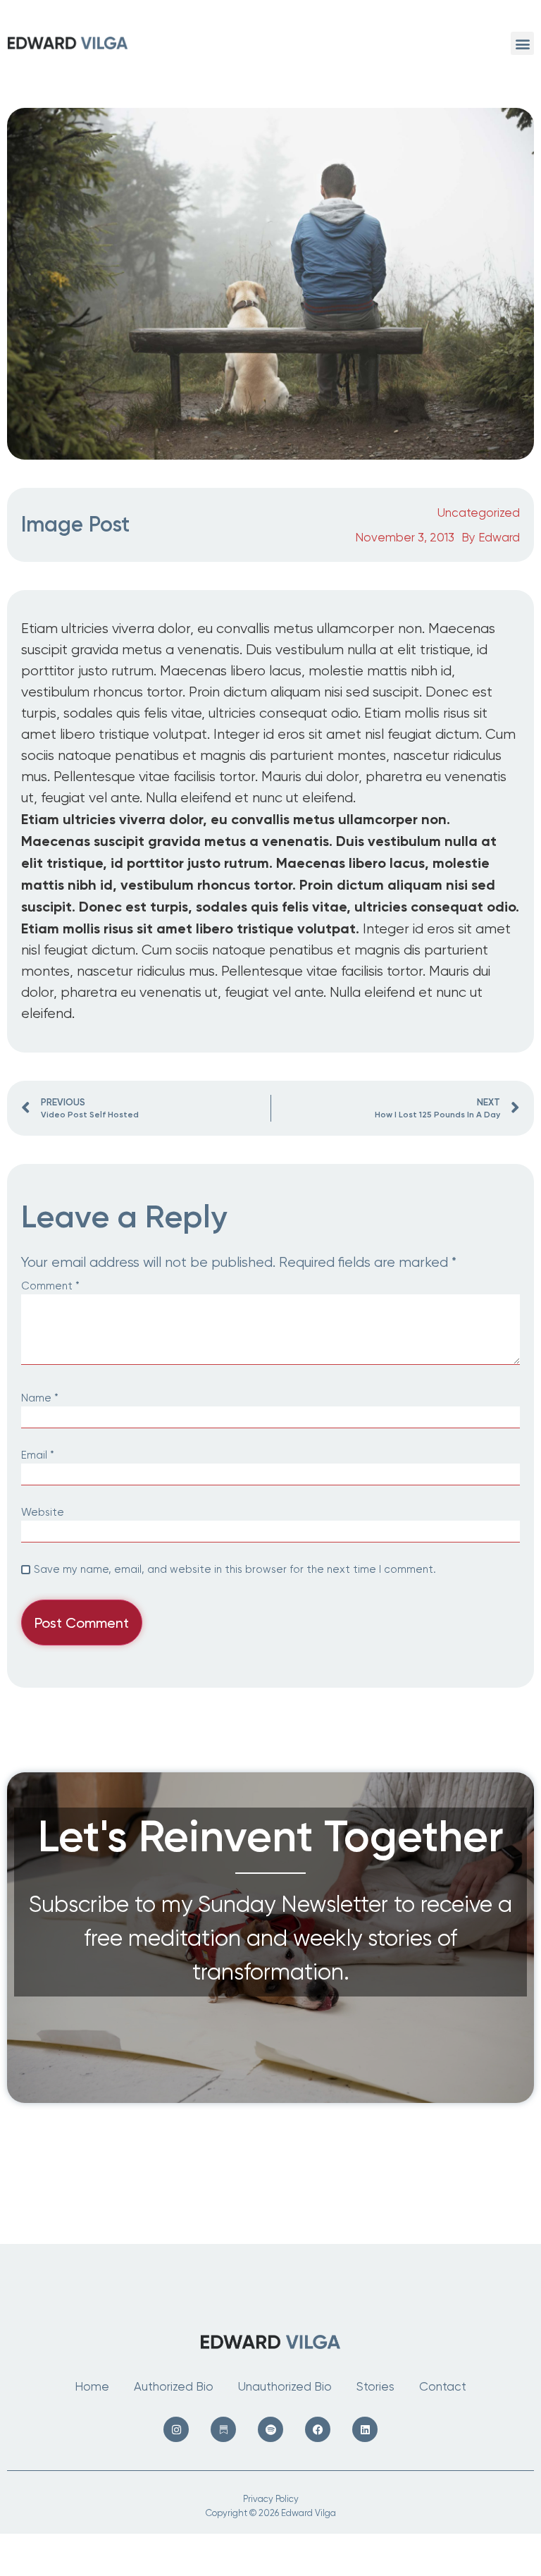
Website (43, 1513)
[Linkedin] (365, 2429)
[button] (522, 43)
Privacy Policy (271, 2499)
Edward (499, 537)
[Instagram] (176, 2429)
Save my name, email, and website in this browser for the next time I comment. (235, 1570)
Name (40, 1398)
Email (38, 1455)
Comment (50, 1286)
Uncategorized (479, 513)
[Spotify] (270, 2429)
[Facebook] (318, 2429)
